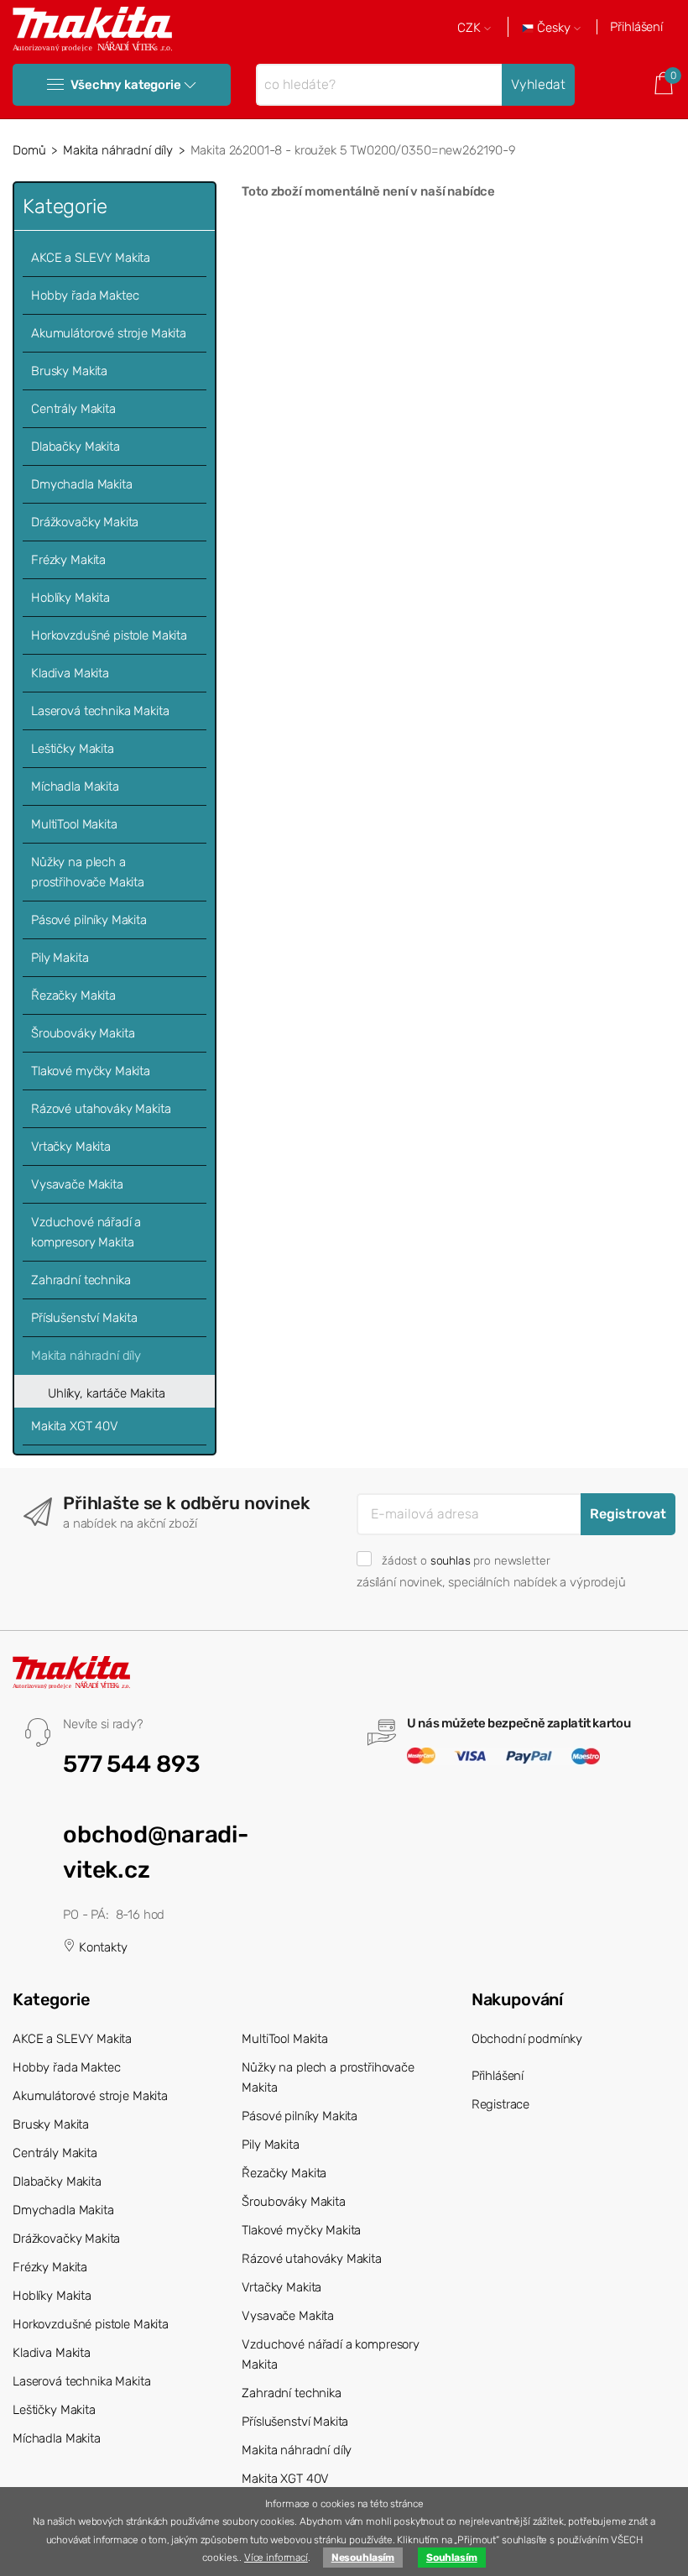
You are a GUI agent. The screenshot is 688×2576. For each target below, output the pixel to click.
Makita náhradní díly (118, 150)
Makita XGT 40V (75, 1426)
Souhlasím (452, 2558)
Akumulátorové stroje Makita (109, 333)
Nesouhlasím (363, 2558)
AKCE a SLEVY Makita (91, 258)
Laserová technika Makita (100, 711)
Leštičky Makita (73, 749)
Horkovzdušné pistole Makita (109, 635)
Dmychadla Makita (82, 484)
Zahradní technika (81, 1280)
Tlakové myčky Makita (91, 1071)
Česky (554, 28)
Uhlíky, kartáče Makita (107, 1393)
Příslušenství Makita (84, 1318)
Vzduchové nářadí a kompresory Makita (86, 1232)
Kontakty (102, 1947)
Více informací (276, 2558)
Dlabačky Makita (76, 447)
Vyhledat (538, 84)
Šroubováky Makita (83, 1033)
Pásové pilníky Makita (89, 920)
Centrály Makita (73, 409)
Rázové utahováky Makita (101, 1109)
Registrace (501, 2104)
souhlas (451, 1560)
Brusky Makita (69, 371)
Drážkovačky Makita (85, 522)
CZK (471, 28)
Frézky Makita (68, 560)
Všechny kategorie (125, 85)
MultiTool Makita (74, 824)
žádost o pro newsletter (466, 1560)
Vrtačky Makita (71, 1147)
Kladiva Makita (70, 673)
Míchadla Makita (75, 786)
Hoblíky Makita (70, 598)
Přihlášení (636, 27)
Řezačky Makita (73, 995)
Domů (29, 150)
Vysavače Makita (77, 1184)
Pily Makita (60, 958)
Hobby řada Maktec (85, 295)
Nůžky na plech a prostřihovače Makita (88, 872)
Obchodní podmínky (527, 2039)
